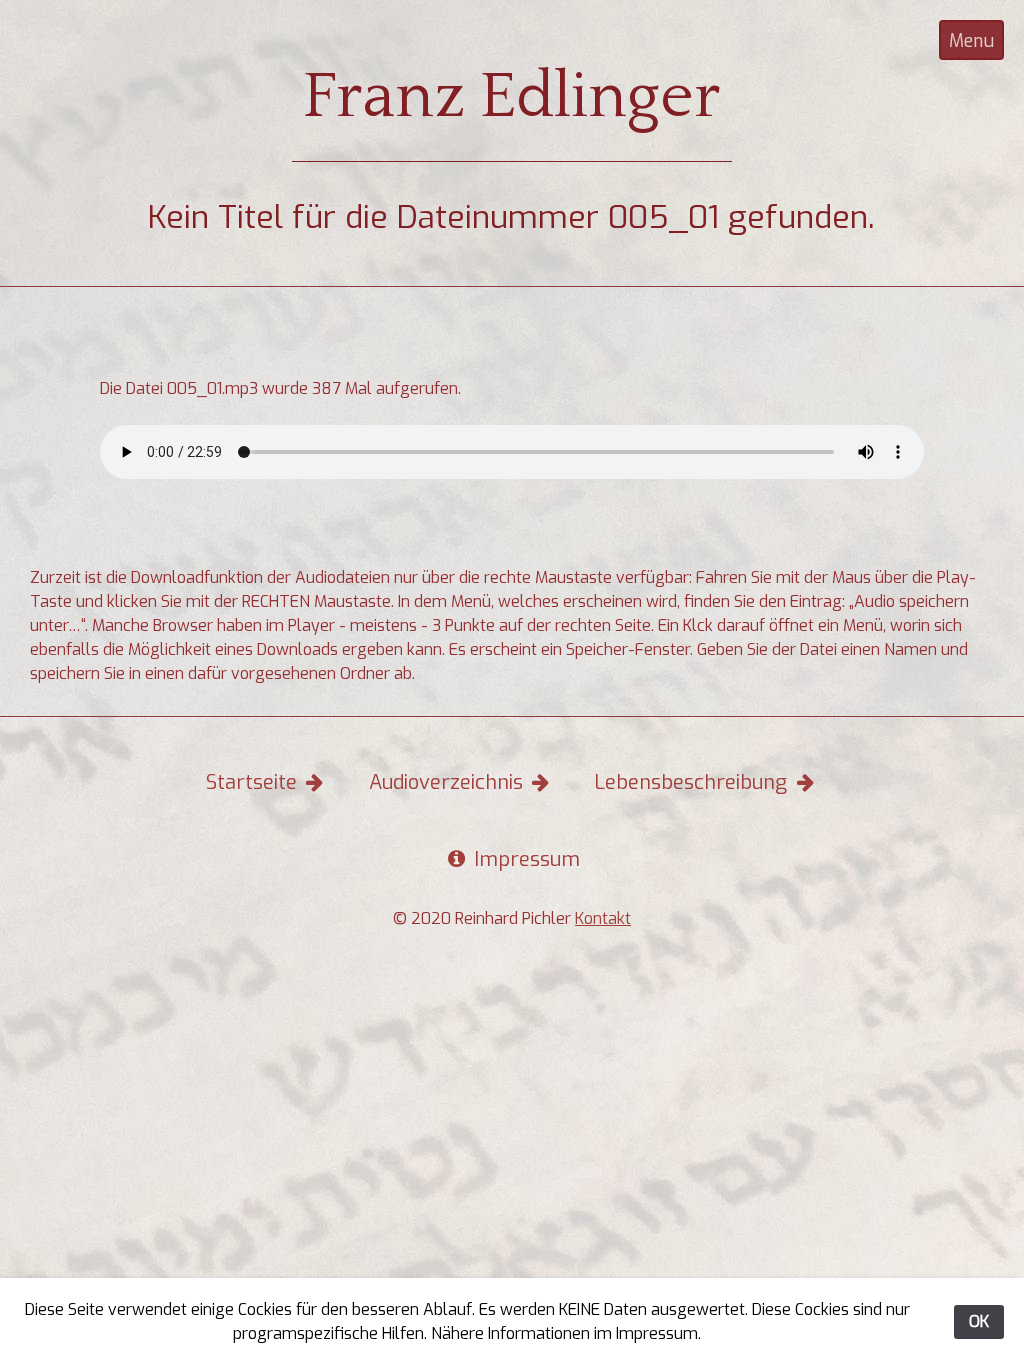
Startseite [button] (254, 782)
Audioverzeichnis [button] (448, 782)
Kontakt (603, 918)
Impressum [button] (524, 859)
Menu (971, 41)
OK (979, 1321)
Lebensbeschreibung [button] (693, 782)
